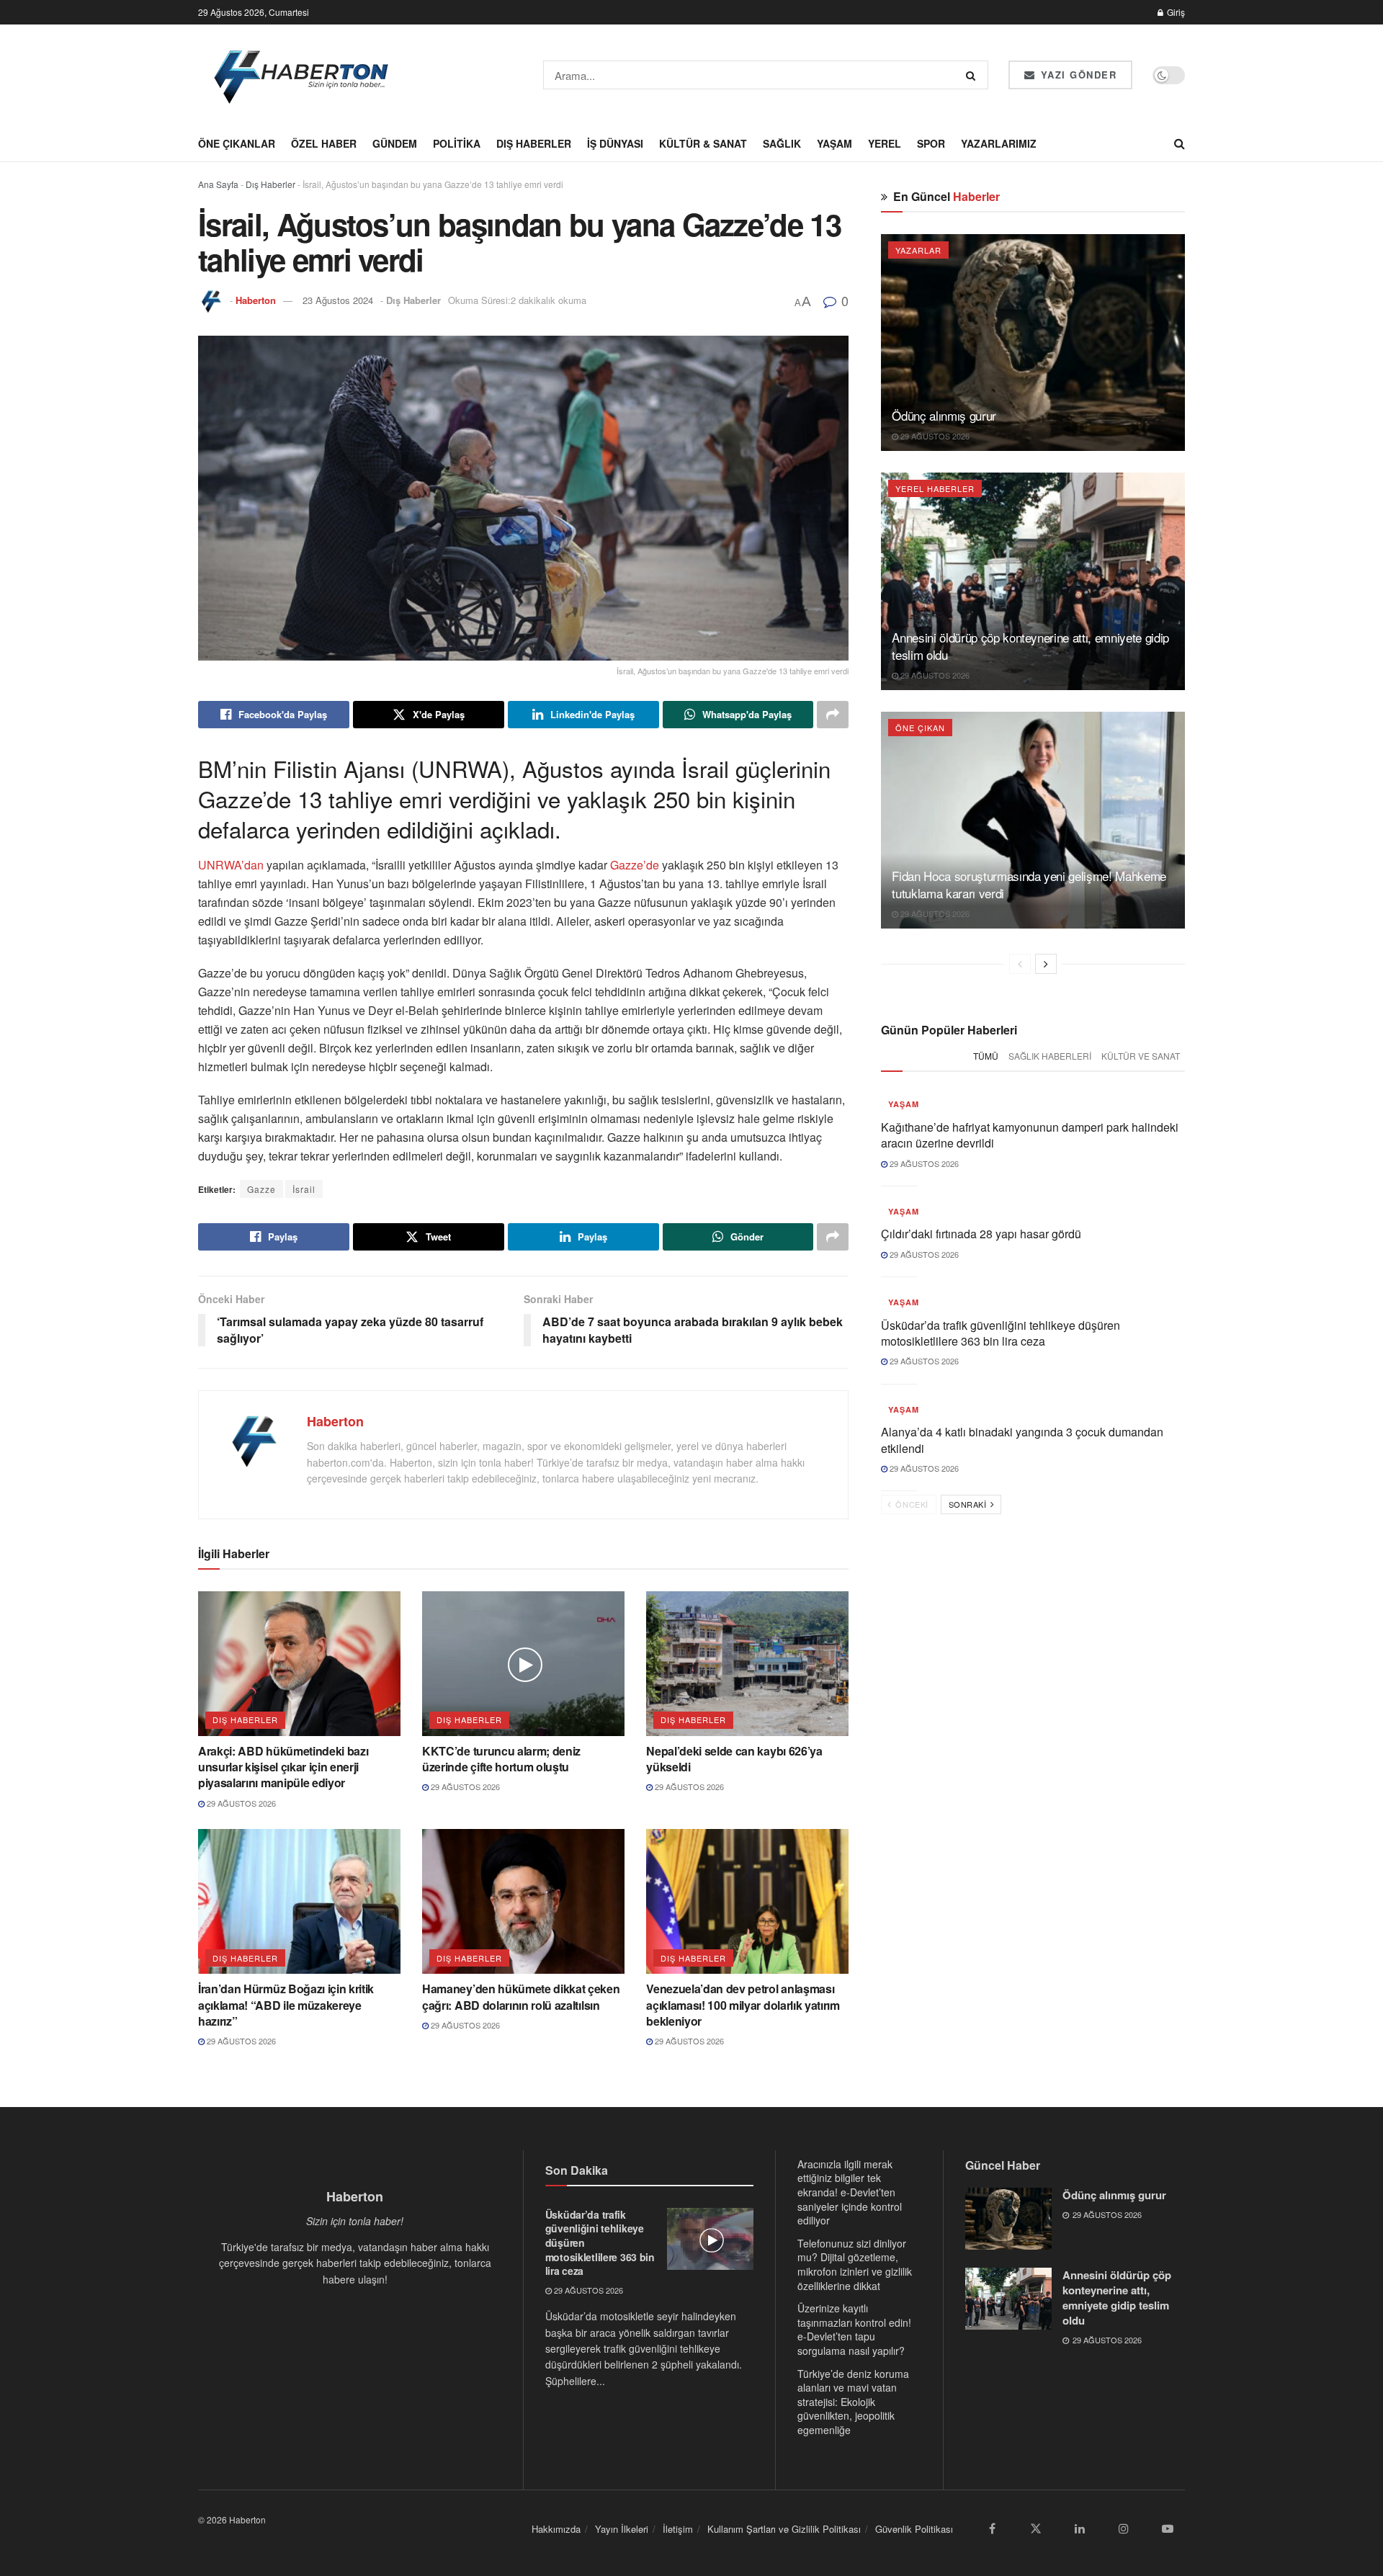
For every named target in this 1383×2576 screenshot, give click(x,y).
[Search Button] (974, 75)
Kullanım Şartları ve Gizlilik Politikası (784, 2529)
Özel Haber (324, 143)
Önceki (911, 1504)
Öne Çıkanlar (237, 143)
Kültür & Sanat (703, 143)
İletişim (678, 2529)
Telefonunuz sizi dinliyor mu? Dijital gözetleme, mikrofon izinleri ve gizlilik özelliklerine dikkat (855, 2264)
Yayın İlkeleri (622, 2529)
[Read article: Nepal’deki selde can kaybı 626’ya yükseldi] (747, 1664)
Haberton (256, 300)
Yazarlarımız (999, 143)
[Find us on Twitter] (1036, 2529)
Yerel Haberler (935, 488)
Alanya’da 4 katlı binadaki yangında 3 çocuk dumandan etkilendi (1022, 1440)
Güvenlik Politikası (914, 2529)
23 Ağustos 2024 (338, 300)
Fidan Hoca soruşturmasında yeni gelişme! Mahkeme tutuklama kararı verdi (1029, 884)
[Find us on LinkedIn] (1080, 2529)
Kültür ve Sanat (1141, 1056)
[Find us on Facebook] (992, 2529)
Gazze (261, 1189)
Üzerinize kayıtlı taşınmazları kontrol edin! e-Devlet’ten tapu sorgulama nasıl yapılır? (854, 2329)
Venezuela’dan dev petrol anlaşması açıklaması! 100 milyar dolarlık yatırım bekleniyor (743, 2005)
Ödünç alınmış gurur (944, 415)
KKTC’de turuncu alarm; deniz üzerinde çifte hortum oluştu (501, 1759)
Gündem (395, 143)
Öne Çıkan (920, 728)
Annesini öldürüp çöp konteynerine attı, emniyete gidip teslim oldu (1030, 646)
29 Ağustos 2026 (240, 1803)
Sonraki (969, 1504)
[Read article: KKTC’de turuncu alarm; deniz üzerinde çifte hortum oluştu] (523, 1664)
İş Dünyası (615, 143)
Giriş (1175, 12)
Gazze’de (633, 865)
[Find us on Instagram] (1124, 2529)
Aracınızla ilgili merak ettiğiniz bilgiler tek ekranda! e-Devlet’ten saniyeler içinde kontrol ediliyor (850, 2192)
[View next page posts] (1046, 964)
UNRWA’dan (232, 865)
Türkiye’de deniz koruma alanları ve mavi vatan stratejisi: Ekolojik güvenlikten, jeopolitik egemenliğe (853, 2402)
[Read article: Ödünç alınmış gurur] (1033, 343)
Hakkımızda (556, 2529)
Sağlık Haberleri (1050, 1056)
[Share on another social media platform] (833, 715)
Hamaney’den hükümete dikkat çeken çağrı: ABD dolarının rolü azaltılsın (521, 1996)
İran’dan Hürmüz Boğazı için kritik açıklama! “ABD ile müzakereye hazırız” (286, 2005)
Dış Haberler (534, 143)
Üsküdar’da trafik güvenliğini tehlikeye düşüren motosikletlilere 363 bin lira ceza (1001, 1333)
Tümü (986, 1056)
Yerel (885, 143)
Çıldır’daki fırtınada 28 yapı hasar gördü (981, 1234)
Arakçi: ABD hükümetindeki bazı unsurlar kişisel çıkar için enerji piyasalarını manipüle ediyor (283, 1767)
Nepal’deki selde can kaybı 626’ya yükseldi (734, 1759)
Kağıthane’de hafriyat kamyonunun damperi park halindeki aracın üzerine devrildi (1030, 1135)
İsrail (304, 1189)
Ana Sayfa (218, 184)
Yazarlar (918, 250)
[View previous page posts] (1020, 964)
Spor (931, 143)
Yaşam (834, 143)
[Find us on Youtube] (1168, 2529)
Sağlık (782, 143)
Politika (457, 143)
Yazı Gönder (1077, 75)
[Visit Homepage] (302, 75)
